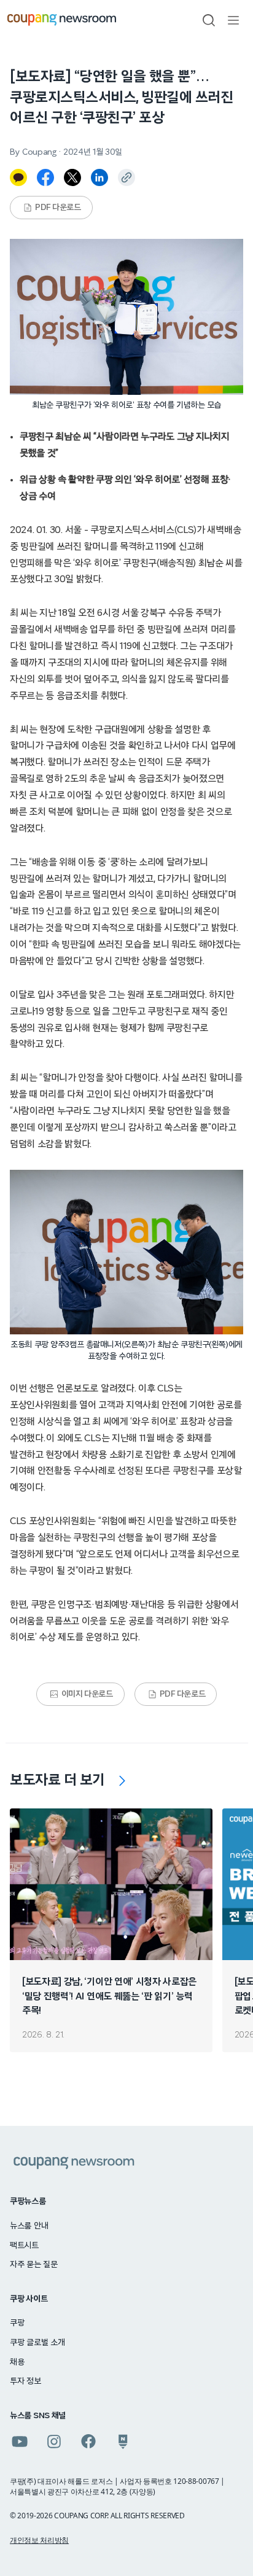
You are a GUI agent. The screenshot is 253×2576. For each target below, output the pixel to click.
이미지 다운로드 (87, 1694)
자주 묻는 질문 (34, 2265)
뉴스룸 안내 (29, 2226)
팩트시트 (24, 2246)
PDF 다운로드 (58, 208)
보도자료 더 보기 (57, 1780)
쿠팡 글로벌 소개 (37, 2343)
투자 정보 (25, 2381)
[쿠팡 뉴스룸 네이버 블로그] (123, 2442)
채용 (17, 2362)
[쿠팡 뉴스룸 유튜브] (20, 2442)
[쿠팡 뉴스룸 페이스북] (88, 2442)
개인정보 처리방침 (39, 2540)
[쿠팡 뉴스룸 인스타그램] (54, 2442)
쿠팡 (17, 2323)
